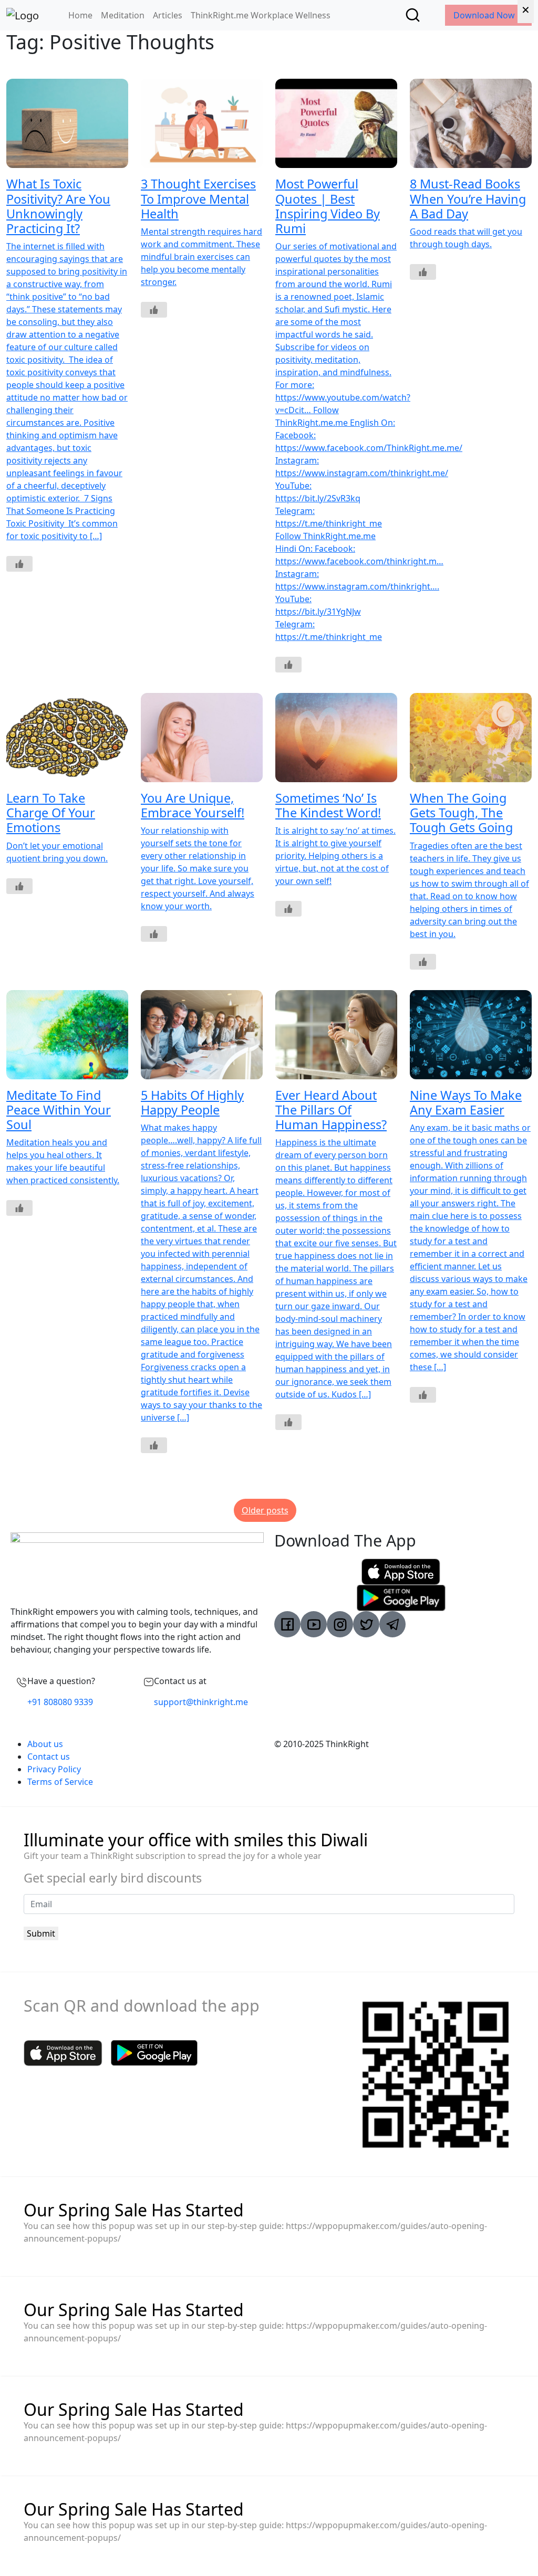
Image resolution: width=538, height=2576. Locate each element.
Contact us (49, 1757)
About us (45, 1744)
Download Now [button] (485, 15)
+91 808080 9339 (60, 1702)
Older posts (265, 1510)
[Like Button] (19, 564)
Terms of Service (60, 1782)
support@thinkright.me (201, 1702)
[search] (413, 15)
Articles (168, 15)
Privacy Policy (54, 1769)
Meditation (123, 15)
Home (80, 15)
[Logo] (23, 15)
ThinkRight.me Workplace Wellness (261, 15)
